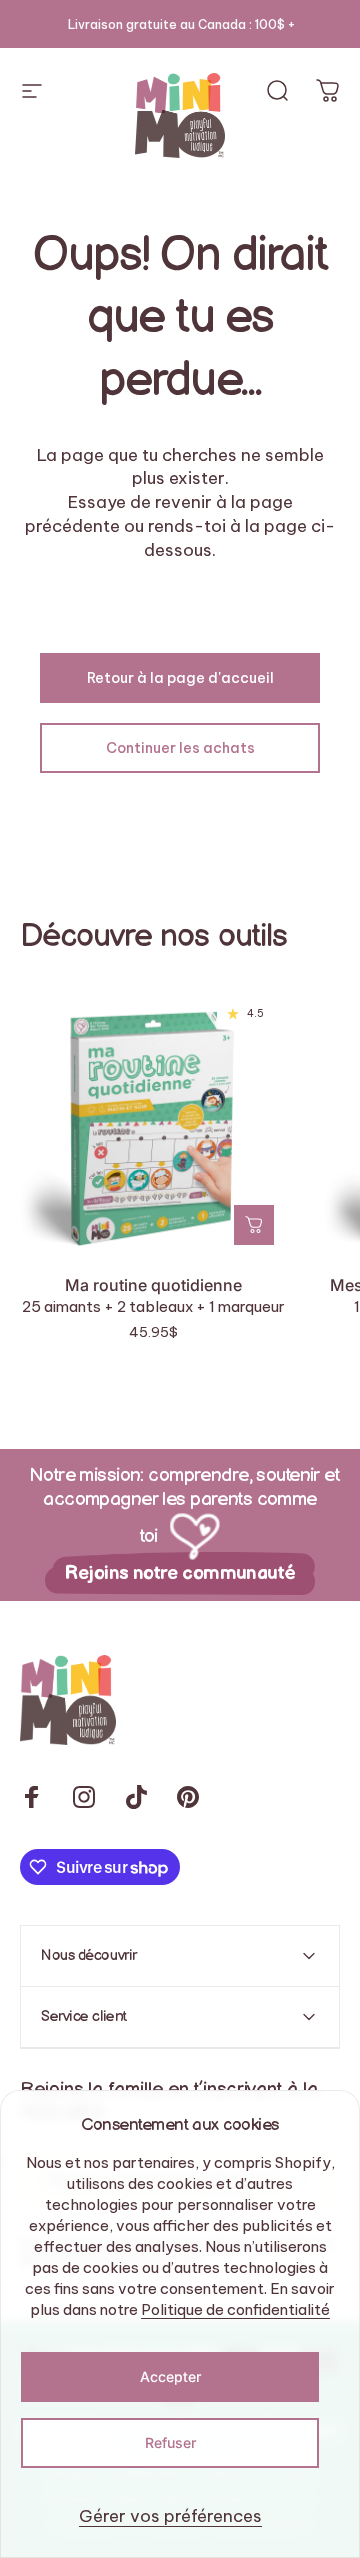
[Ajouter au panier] (254, 1225)
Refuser (170, 2442)
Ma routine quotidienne (153, 1285)
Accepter (170, 2376)
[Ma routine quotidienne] (153, 1123)
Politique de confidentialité (235, 2309)
